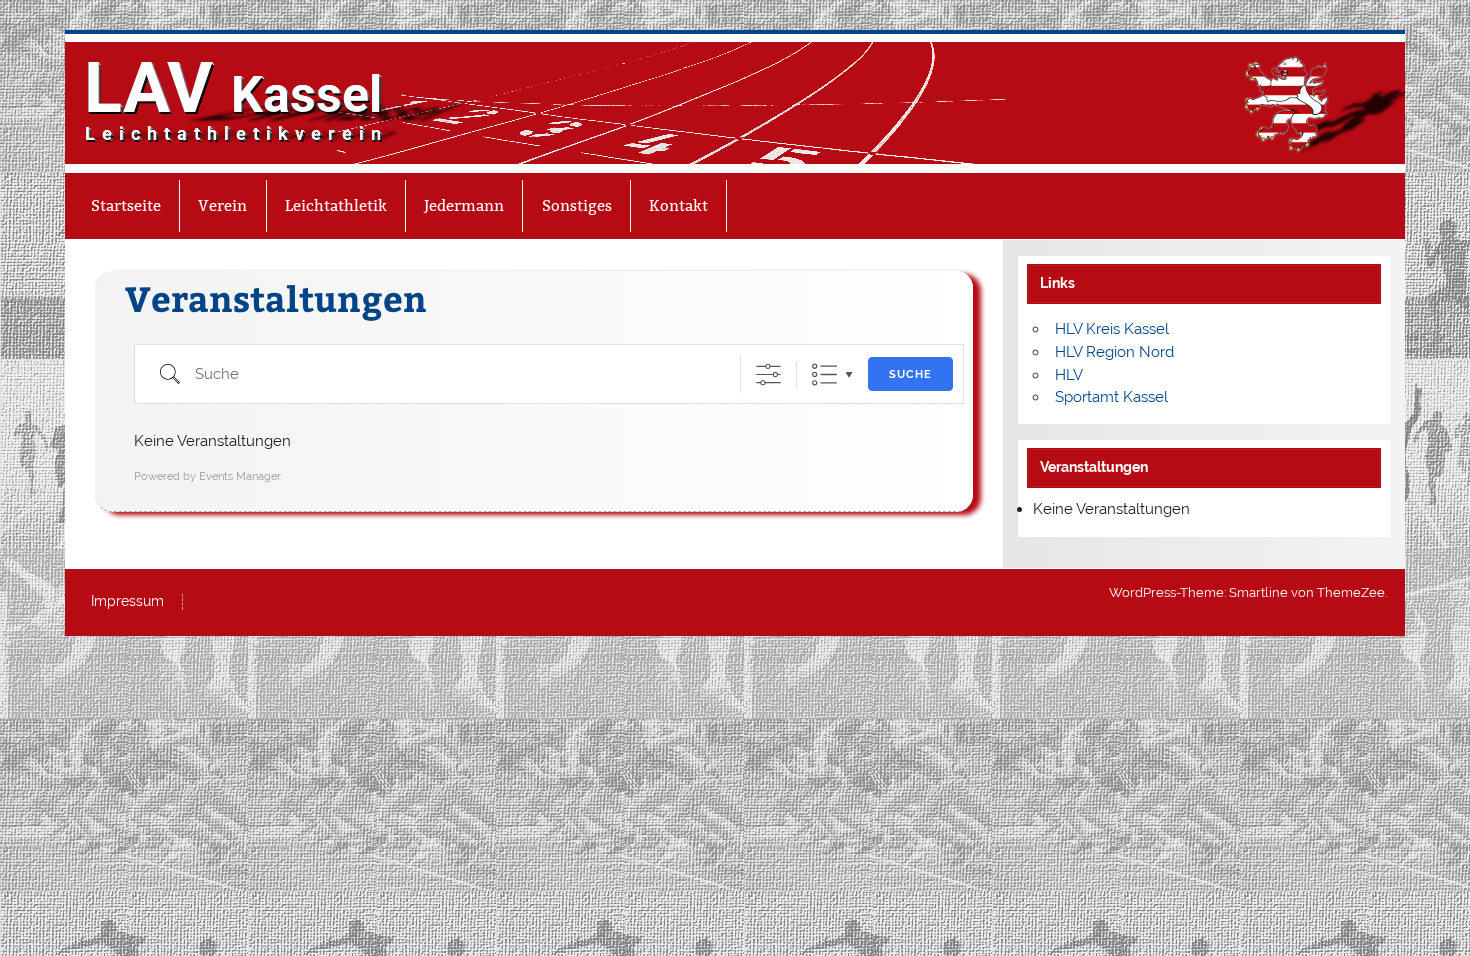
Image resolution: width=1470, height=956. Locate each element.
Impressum (127, 602)
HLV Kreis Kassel (1112, 329)
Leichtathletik (336, 205)
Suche (910, 374)
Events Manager (240, 476)
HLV (1069, 375)
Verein (222, 205)
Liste (824, 374)
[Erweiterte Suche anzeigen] (768, 374)
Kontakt (678, 205)
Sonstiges (577, 205)
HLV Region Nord (1114, 352)
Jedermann (464, 205)
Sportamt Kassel (1111, 397)
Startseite (126, 205)
